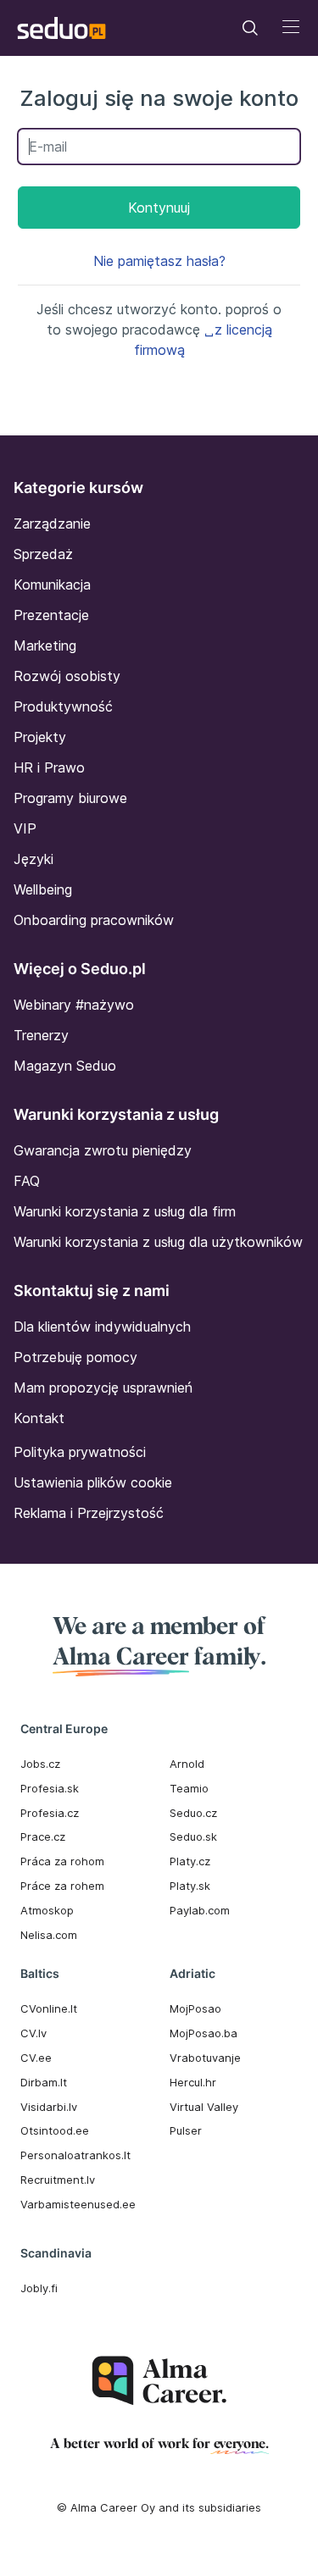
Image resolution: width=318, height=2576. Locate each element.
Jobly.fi (39, 2288)
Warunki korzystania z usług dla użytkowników (158, 1242)
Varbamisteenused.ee (78, 2204)
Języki (33, 859)
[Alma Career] (159, 2381)
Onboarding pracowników (94, 920)
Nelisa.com (49, 1935)
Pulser (186, 2130)
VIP (25, 828)
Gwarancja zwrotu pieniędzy (103, 1150)
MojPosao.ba (204, 2033)
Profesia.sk (50, 1788)
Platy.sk (190, 1886)
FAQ (27, 1181)
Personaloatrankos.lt (75, 2155)
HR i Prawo (49, 767)
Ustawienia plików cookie (93, 1482)
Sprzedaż (43, 554)
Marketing (45, 645)
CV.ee (36, 2058)
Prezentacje (51, 615)
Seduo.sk (193, 1836)
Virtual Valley (204, 2107)
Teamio (189, 1788)
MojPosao (195, 2008)
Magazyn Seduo (65, 1066)
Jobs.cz (40, 1764)
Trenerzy (41, 1035)
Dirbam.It (44, 2082)
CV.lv (33, 2033)
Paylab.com (200, 1910)
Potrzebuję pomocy (75, 1357)
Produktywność (63, 706)
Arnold (187, 1764)
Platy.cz (190, 1861)
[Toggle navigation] (250, 28)
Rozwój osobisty (67, 676)
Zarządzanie (52, 524)
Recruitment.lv (58, 2180)
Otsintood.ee (55, 2130)
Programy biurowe (70, 798)
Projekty (40, 737)
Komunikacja (52, 584)
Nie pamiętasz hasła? (159, 261)
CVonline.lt (49, 2008)
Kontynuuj (159, 208)
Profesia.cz (50, 1813)
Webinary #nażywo (74, 1005)
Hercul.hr (193, 2082)
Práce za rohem (62, 1886)
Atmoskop (47, 1910)
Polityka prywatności (80, 1452)
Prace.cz (43, 1836)
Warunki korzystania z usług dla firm (125, 1211)
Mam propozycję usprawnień (103, 1388)
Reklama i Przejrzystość (89, 1513)
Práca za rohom (62, 1861)
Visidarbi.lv (49, 2107)
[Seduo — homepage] (61, 28)
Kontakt (39, 1418)
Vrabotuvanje (205, 2058)
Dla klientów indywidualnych (102, 1327)
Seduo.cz (193, 1813)
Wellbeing (43, 889)
